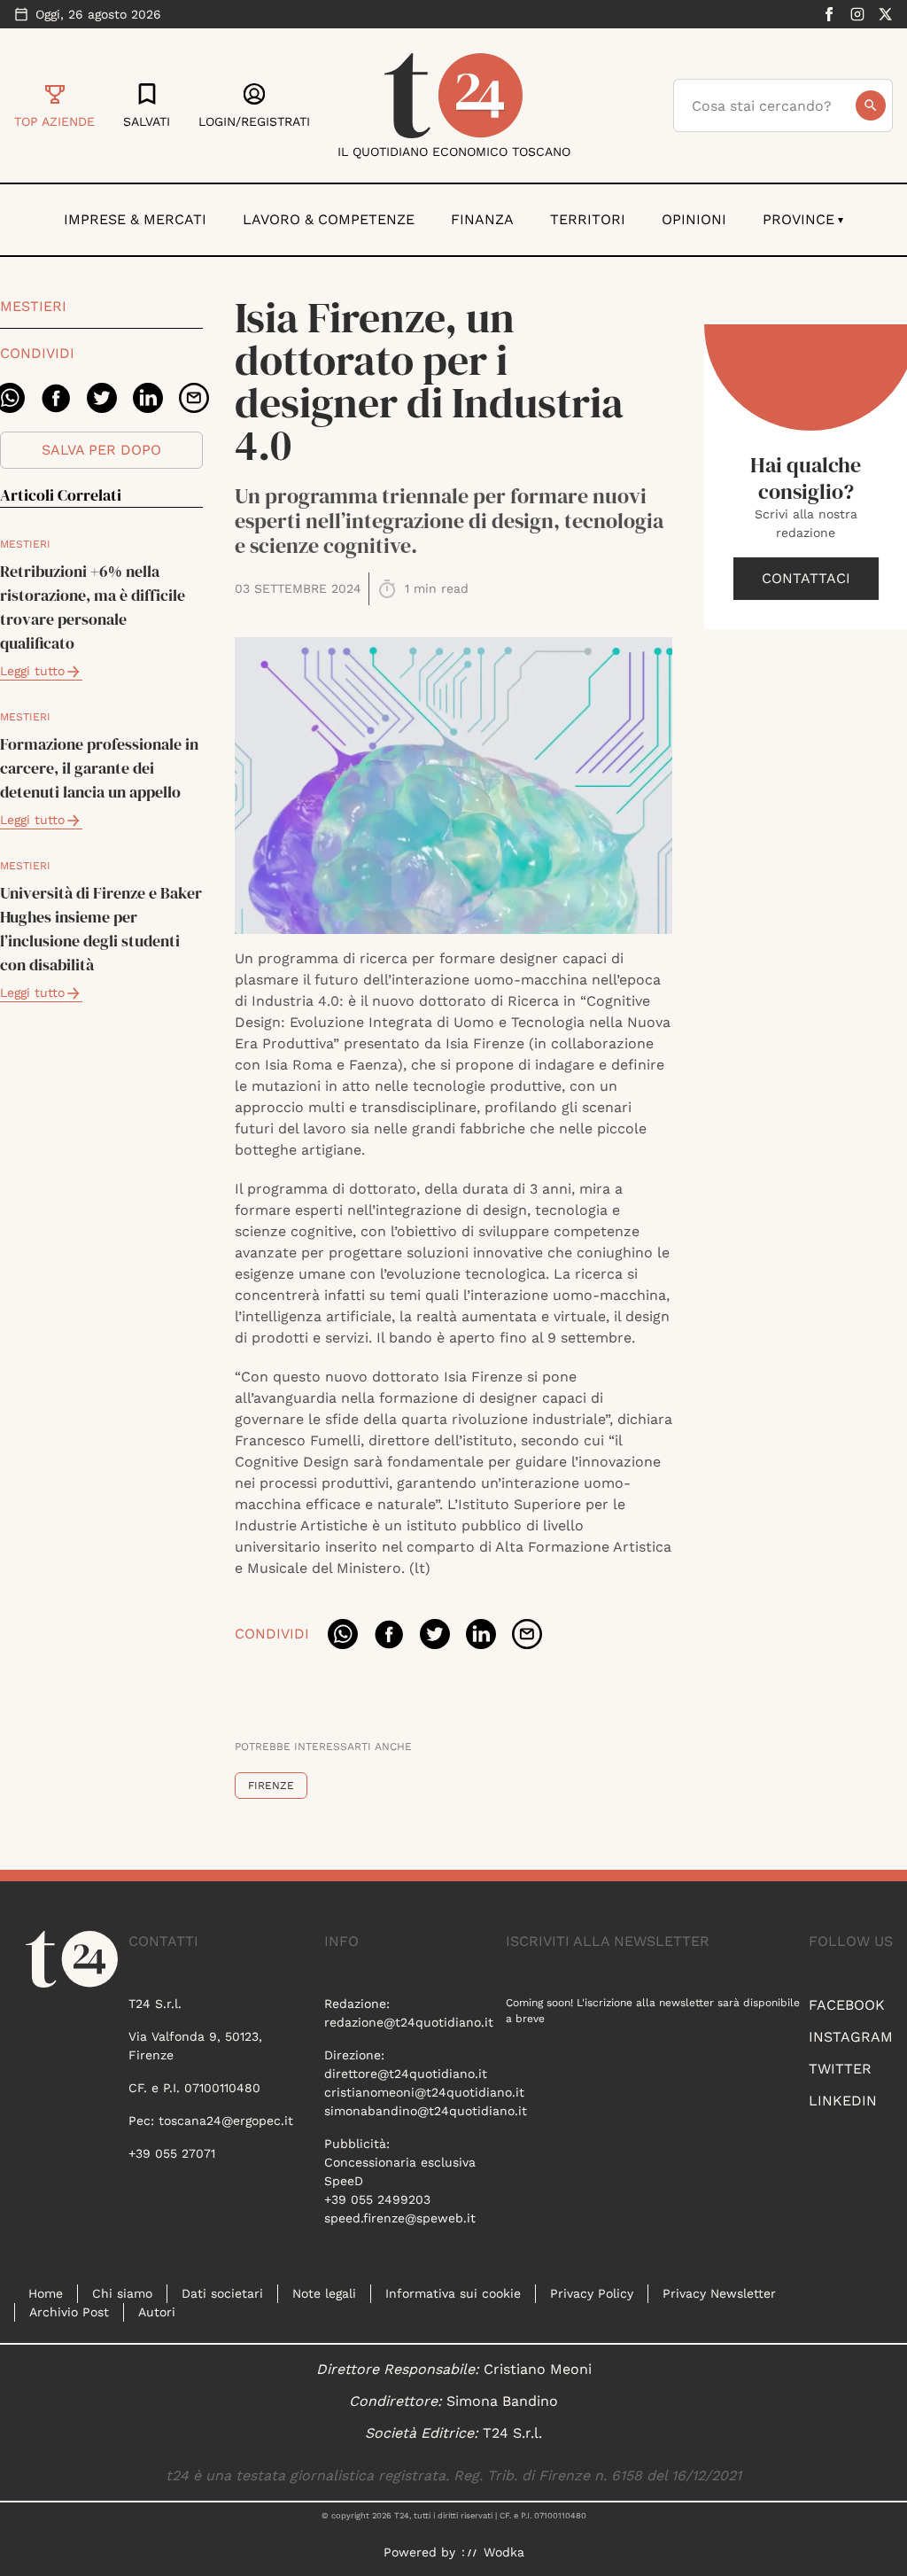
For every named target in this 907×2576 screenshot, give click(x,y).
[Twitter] (886, 14)
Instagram (851, 2037)
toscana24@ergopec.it (226, 2121)
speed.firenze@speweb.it (400, 2218)
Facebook (847, 2005)
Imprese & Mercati (135, 219)
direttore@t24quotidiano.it (406, 2074)
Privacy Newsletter (719, 2293)
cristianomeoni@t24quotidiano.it (424, 2092)
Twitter (840, 2069)
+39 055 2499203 (377, 2199)
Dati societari (222, 2293)
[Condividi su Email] (194, 398)
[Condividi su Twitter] (102, 398)
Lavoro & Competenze (329, 219)
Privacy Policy (592, 2293)
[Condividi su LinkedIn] (148, 398)
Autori (157, 2312)
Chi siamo (122, 2293)
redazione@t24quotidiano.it (409, 2022)
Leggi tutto (32, 671)
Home (46, 2293)
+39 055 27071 (172, 2153)
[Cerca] (871, 105)
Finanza (482, 219)
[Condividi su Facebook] (56, 398)
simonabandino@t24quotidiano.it (426, 2111)
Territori (588, 219)
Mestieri (33, 306)
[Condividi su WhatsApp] (343, 1634)
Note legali (324, 2293)
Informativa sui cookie (453, 2293)
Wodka (504, 2552)
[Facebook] (829, 14)
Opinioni (694, 219)
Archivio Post (69, 2312)
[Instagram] (857, 14)
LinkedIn (843, 2101)
